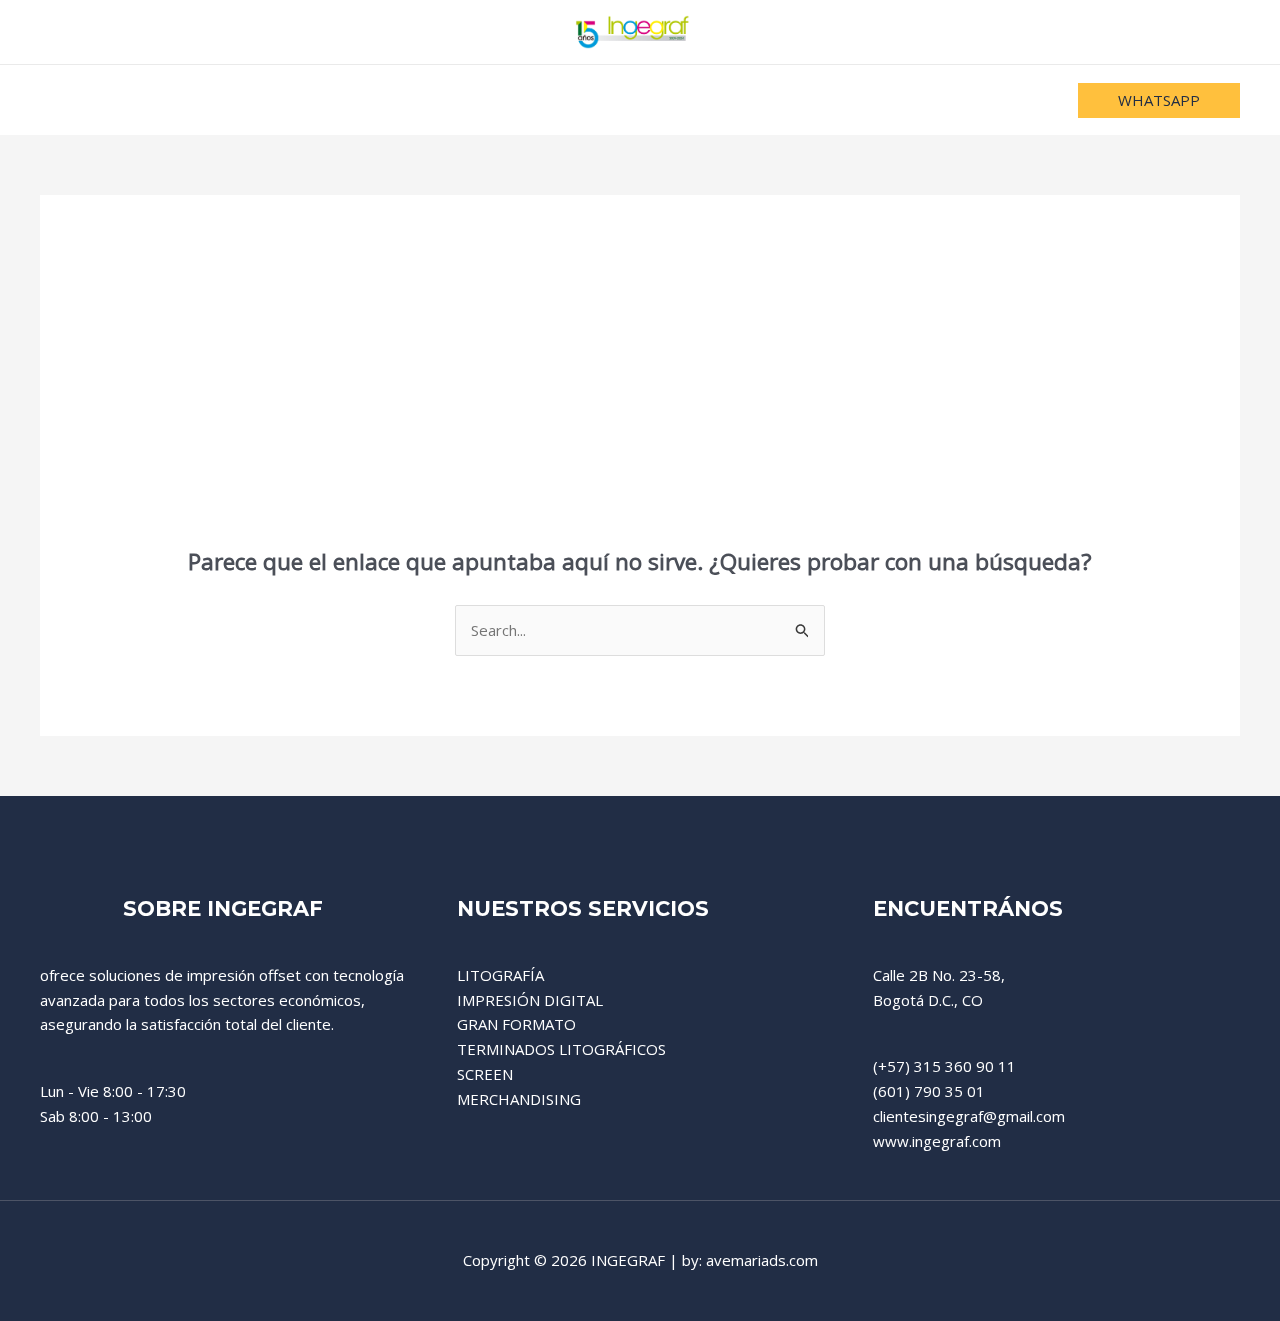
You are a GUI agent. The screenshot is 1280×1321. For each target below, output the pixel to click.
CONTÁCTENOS (824, 99)
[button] (1159, 100)
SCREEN (485, 1074)
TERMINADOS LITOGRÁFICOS (561, 1049)
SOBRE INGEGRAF (661, 99)
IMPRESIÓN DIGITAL (530, 1000)
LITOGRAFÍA (500, 975)
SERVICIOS (517, 99)
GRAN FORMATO (516, 1024)
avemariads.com (762, 1260)
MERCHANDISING (519, 1099)
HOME (419, 99)
